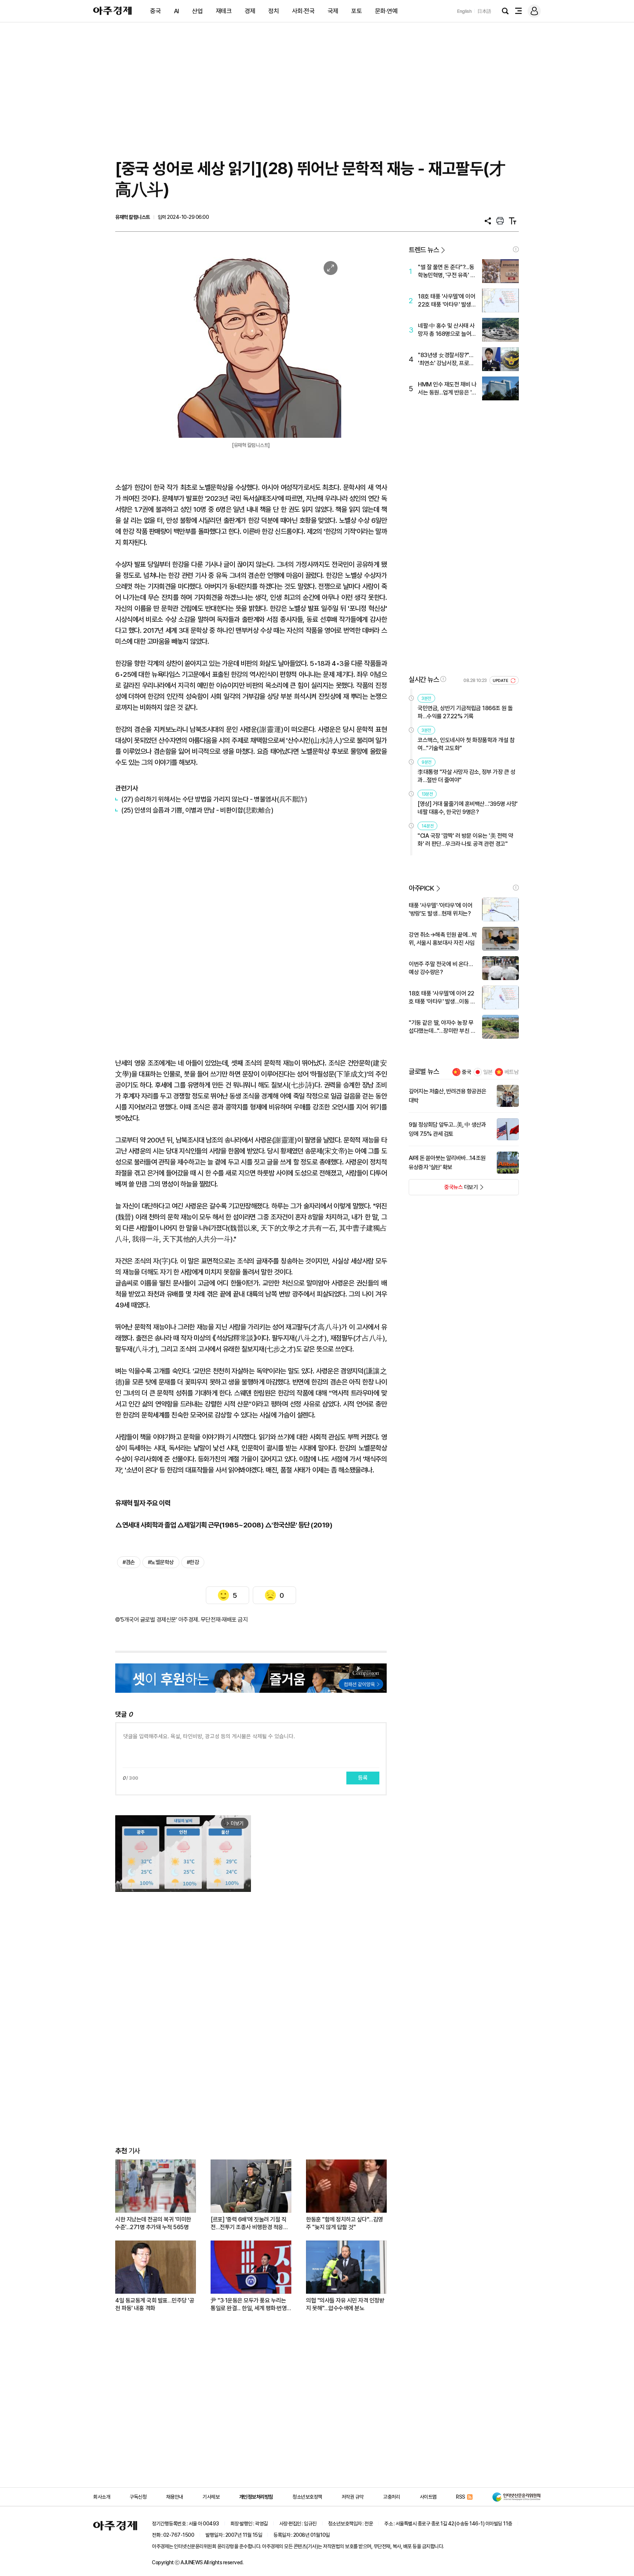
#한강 (193, 1562)
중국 (155, 11)
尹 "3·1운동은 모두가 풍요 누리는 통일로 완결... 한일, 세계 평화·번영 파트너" (249, 2305)
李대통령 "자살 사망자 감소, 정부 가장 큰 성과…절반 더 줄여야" (466, 776)
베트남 (512, 1072)
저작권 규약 (353, 2497)
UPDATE (501, 681)
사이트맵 (428, 2497)
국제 (333, 11)
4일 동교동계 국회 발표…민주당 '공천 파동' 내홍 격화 (155, 2304)
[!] (516, 249)
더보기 (443, 1189)
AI (176, 11)
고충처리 (391, 2497)
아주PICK (421, 888)
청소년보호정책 (307, 2497)
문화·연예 (386, 11)
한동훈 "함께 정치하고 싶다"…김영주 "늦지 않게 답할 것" (345, 2223)
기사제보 (211, 2497)
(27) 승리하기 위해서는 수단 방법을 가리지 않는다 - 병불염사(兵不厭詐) (214, 799)
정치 (274, 11)
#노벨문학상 (161, 1562)
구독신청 (138, 2497)
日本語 (484, 11)
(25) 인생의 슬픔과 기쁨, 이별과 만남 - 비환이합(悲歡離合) (197, 810)
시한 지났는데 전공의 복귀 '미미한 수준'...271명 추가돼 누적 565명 (153, 2223)
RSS (461, 2497)
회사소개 (102, 2497)
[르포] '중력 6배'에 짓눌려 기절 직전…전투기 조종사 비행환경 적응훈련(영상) (249, 2223)
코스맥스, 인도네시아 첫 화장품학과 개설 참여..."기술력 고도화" (466, 744)
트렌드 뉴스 (424, 250)
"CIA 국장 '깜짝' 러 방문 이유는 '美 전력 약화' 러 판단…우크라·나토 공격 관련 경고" (465, 840)
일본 (488, 1072)
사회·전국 (303, 11)
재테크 (224, 11)
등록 (363, 1778)
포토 (356, 11)
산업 (197, 11)
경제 (250, 11)
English (464, 11)
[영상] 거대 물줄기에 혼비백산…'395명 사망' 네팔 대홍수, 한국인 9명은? (468, 808)
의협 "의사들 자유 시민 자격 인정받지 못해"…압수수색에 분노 (345, 2304)
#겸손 (129, 1562)
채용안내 (175, 2497)
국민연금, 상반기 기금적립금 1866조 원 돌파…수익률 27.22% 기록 (465, 712)
